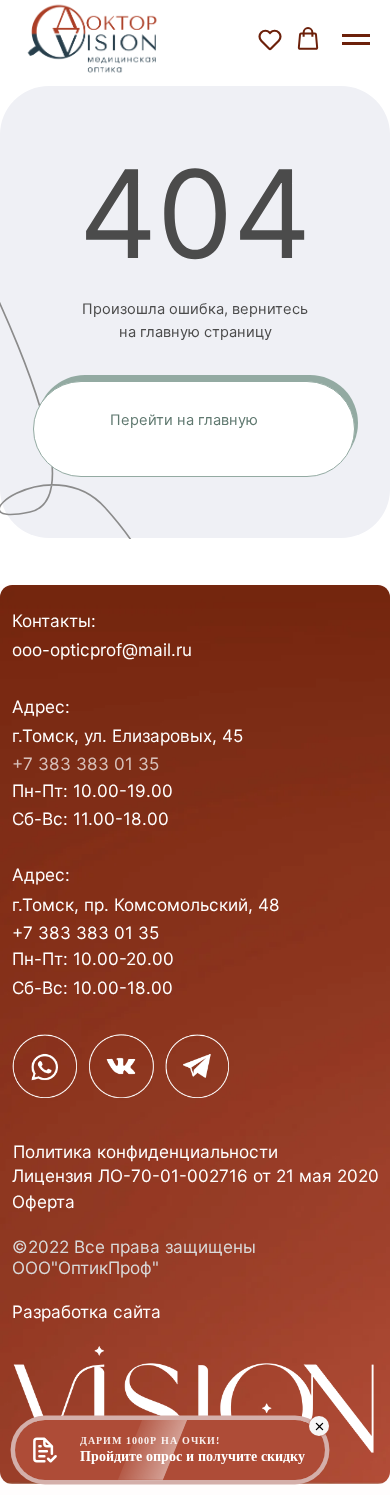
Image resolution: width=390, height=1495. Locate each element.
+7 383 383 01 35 (85, 763)
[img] (44, 1066)
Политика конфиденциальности (145, 1151)
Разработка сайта (86, 1311)
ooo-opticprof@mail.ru (102, 649)
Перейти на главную (184, 420)
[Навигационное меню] (356, 40)
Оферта (43, 1201)
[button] (270, 39)
